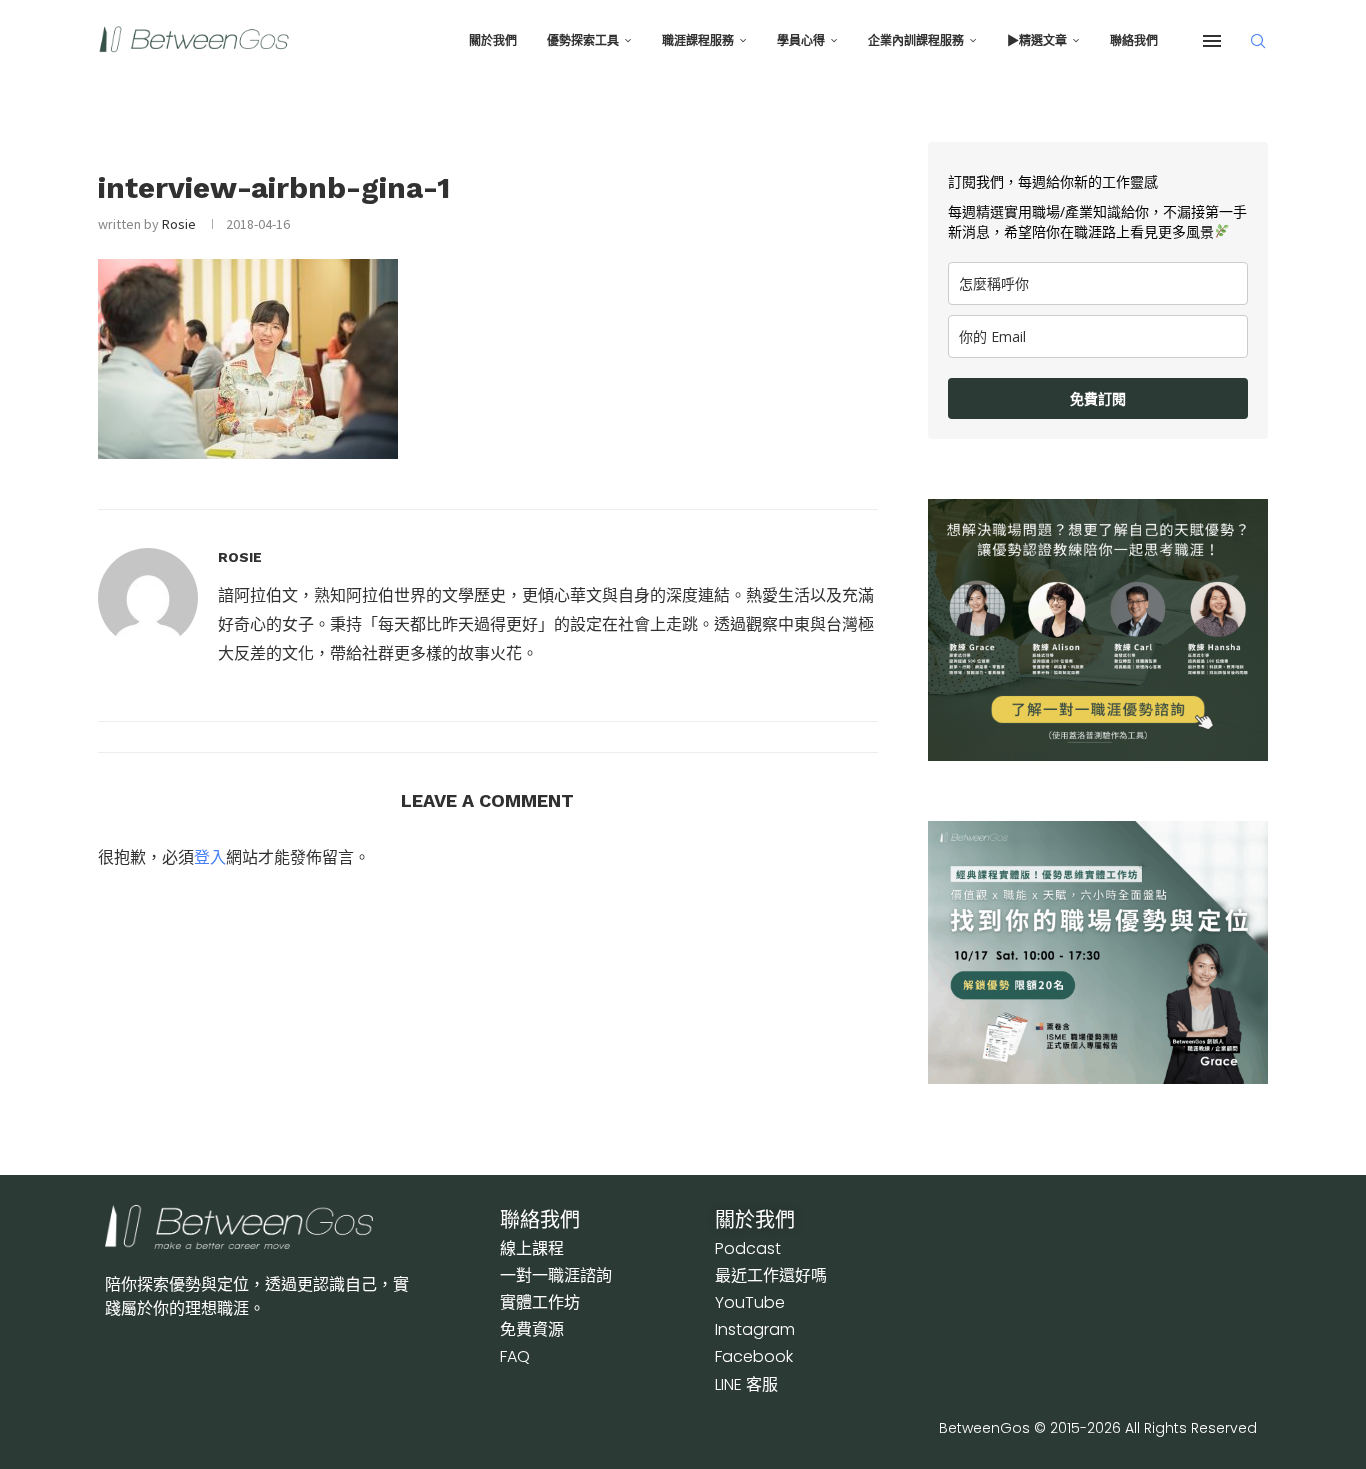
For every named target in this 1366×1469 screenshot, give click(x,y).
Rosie (179, 224)
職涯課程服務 (698, 41)
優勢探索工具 (583, 41)
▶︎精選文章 (1037, 41)
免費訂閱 (1098, 398)
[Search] (1258, 41)
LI (746, 1384)
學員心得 (801, 41)
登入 (210, 857)
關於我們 (493, 41)
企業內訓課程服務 (916, 41)
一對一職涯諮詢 (556, 1275)
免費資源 (532, 1329)
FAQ (515, 1356)
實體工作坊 (540, 1302)
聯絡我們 (1134, 41)
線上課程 (532, 1248)
